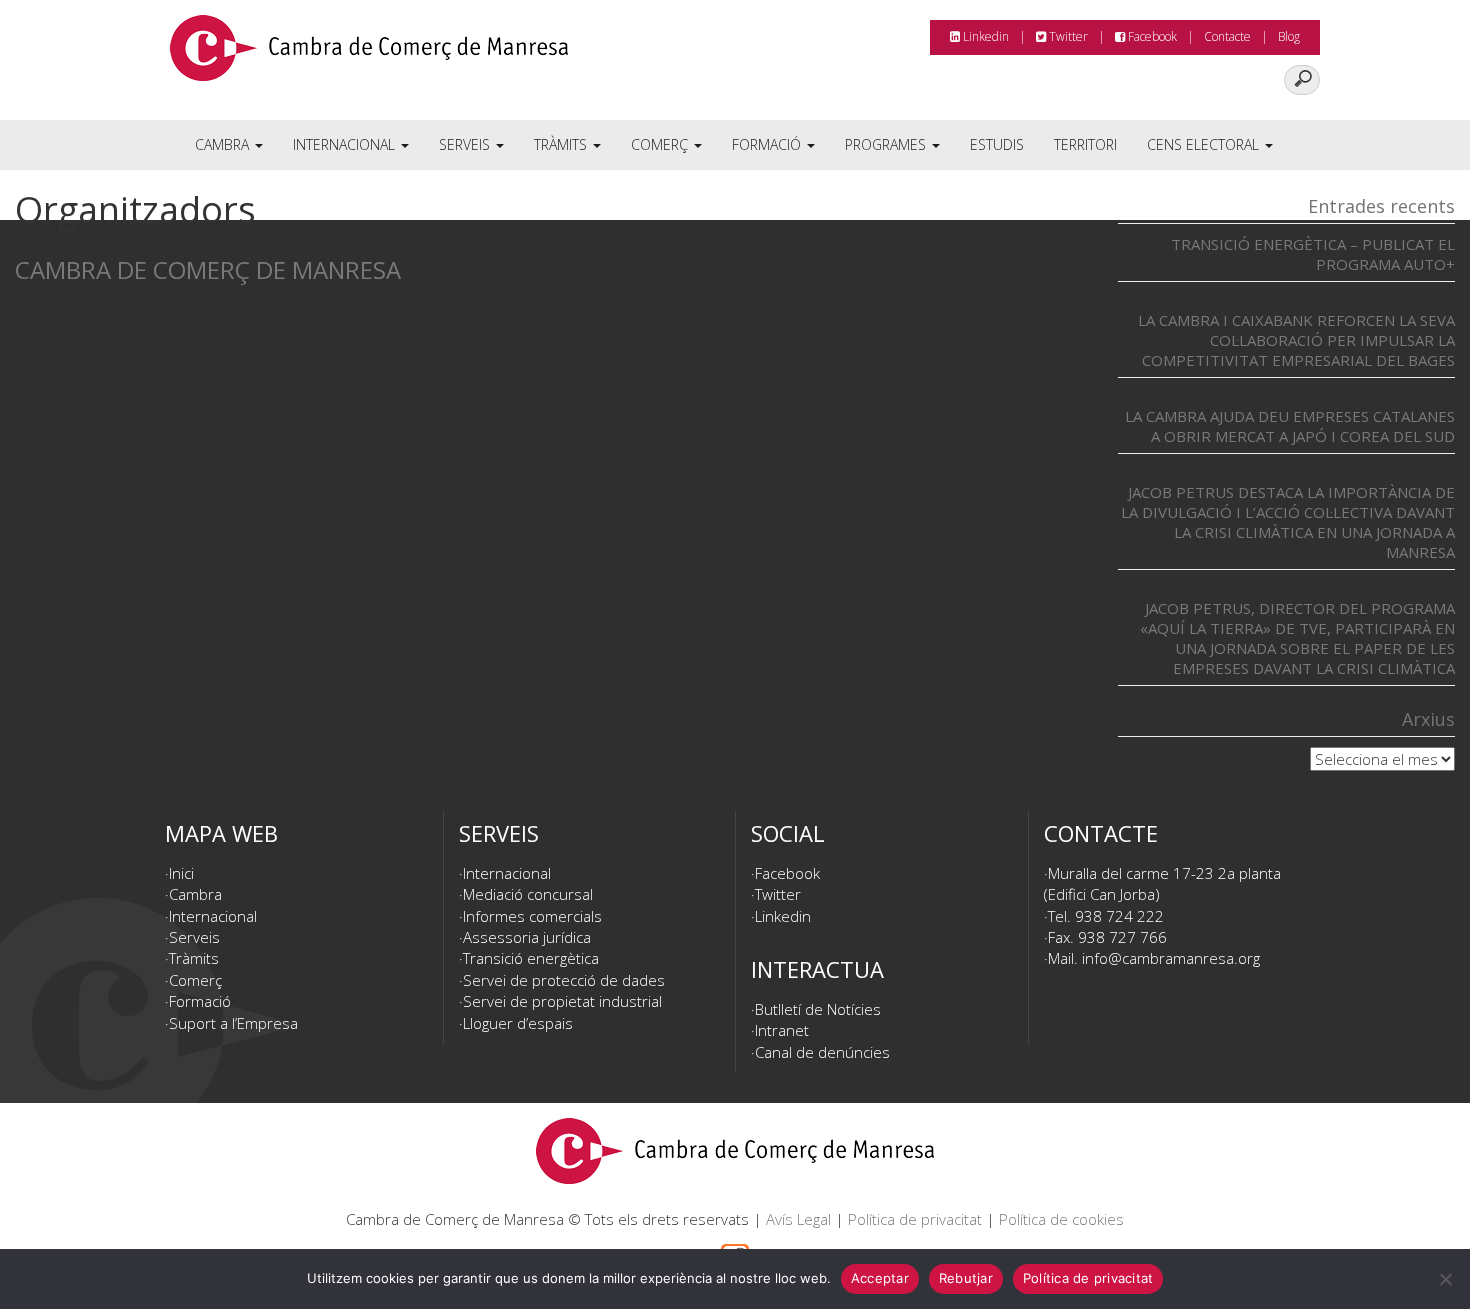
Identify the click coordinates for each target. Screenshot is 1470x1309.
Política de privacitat (915, 1219)
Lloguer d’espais (518, 1023)
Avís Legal (798, 1219)
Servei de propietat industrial (562, 1001)
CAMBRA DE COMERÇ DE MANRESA (208, 269)
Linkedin (984, 36)
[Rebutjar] (1445, 1279)
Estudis (997, 144)
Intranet (782, 1030)
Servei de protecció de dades (564, 980)
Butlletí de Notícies (818, 1009)
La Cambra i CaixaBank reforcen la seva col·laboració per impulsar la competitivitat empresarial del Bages (1296, 340)
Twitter (1067, 36)
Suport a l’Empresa (233, 1023)
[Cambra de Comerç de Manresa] (369, 55)
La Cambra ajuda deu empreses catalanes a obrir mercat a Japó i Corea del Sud (1290, 426)
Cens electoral (1205, 144)
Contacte (1227, 36)
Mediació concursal (528, 894)
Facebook (1151, 36)
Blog (1289, 36)
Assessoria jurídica (527, 937)
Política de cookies (1061, 1219)
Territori (1085, 144)
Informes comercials (532, 916)
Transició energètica (531, 958)
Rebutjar (966, 1278)
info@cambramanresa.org (1171, 958)
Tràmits (562, 144)
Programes (887, 144)
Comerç (661, 144)
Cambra (224, 144)
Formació (768, 144)
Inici (181, 873)
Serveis (466, 144)
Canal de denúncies (822, 1052)
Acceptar (880, 1278)
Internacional (346, 144)
